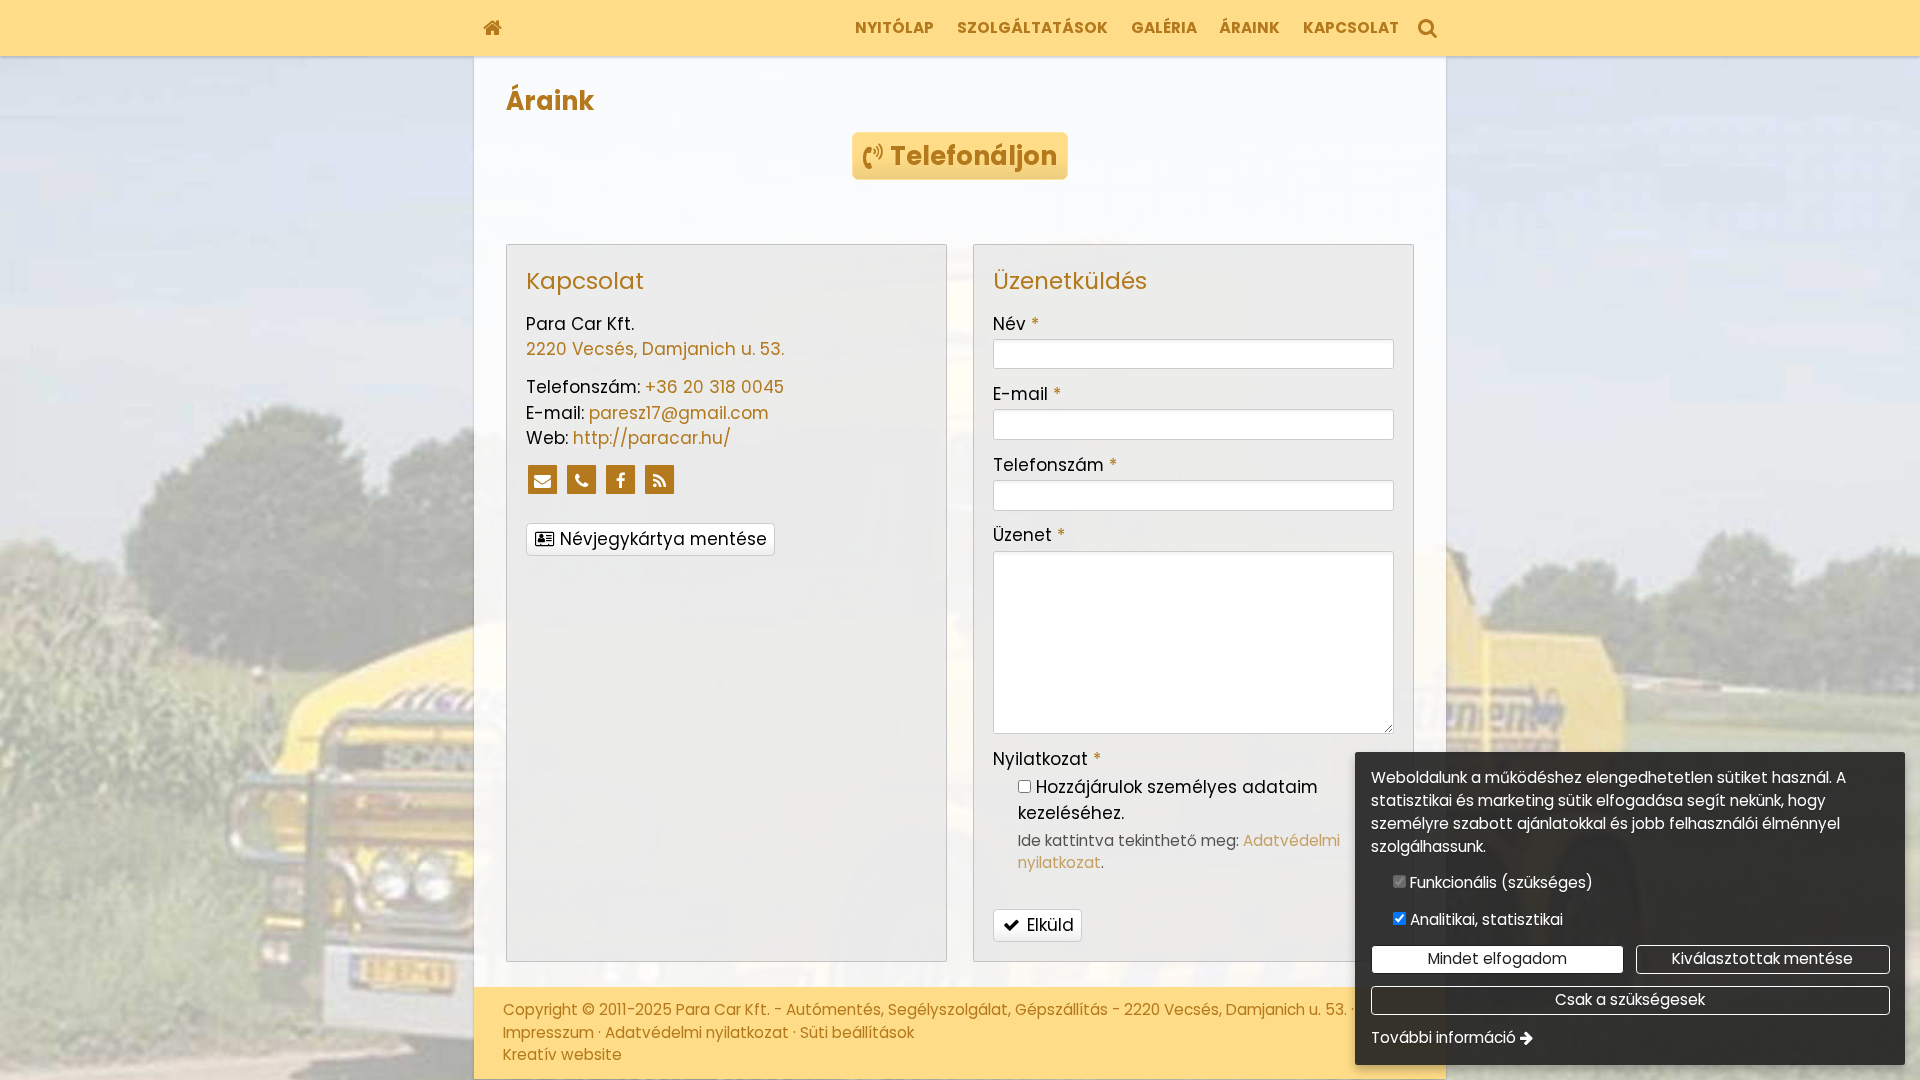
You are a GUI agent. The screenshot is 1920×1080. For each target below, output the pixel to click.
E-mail (1027, 394)
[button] (1428, 28)
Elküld (1048, 925)
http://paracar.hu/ (652, 438)
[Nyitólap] (492, 28)
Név (1016, 324)
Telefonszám (1055, 465)
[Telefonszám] (582, 481)
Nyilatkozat (1047, 759)
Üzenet (1029, 535)
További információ (1443, 1037)
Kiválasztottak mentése (1762, 958)
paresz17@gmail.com (679, 413)
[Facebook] (621, 481)
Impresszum (548, 1032)
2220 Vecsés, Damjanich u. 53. (655, 349)
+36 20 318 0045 (714, 387)
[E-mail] (543, 481)
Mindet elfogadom (1497, 958)
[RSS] (660, 481)
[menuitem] (492, 28)
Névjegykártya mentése (661, 539)
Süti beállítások (857, 1032)
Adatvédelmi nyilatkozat (697, 1032)
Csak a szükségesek (1630, 999)
